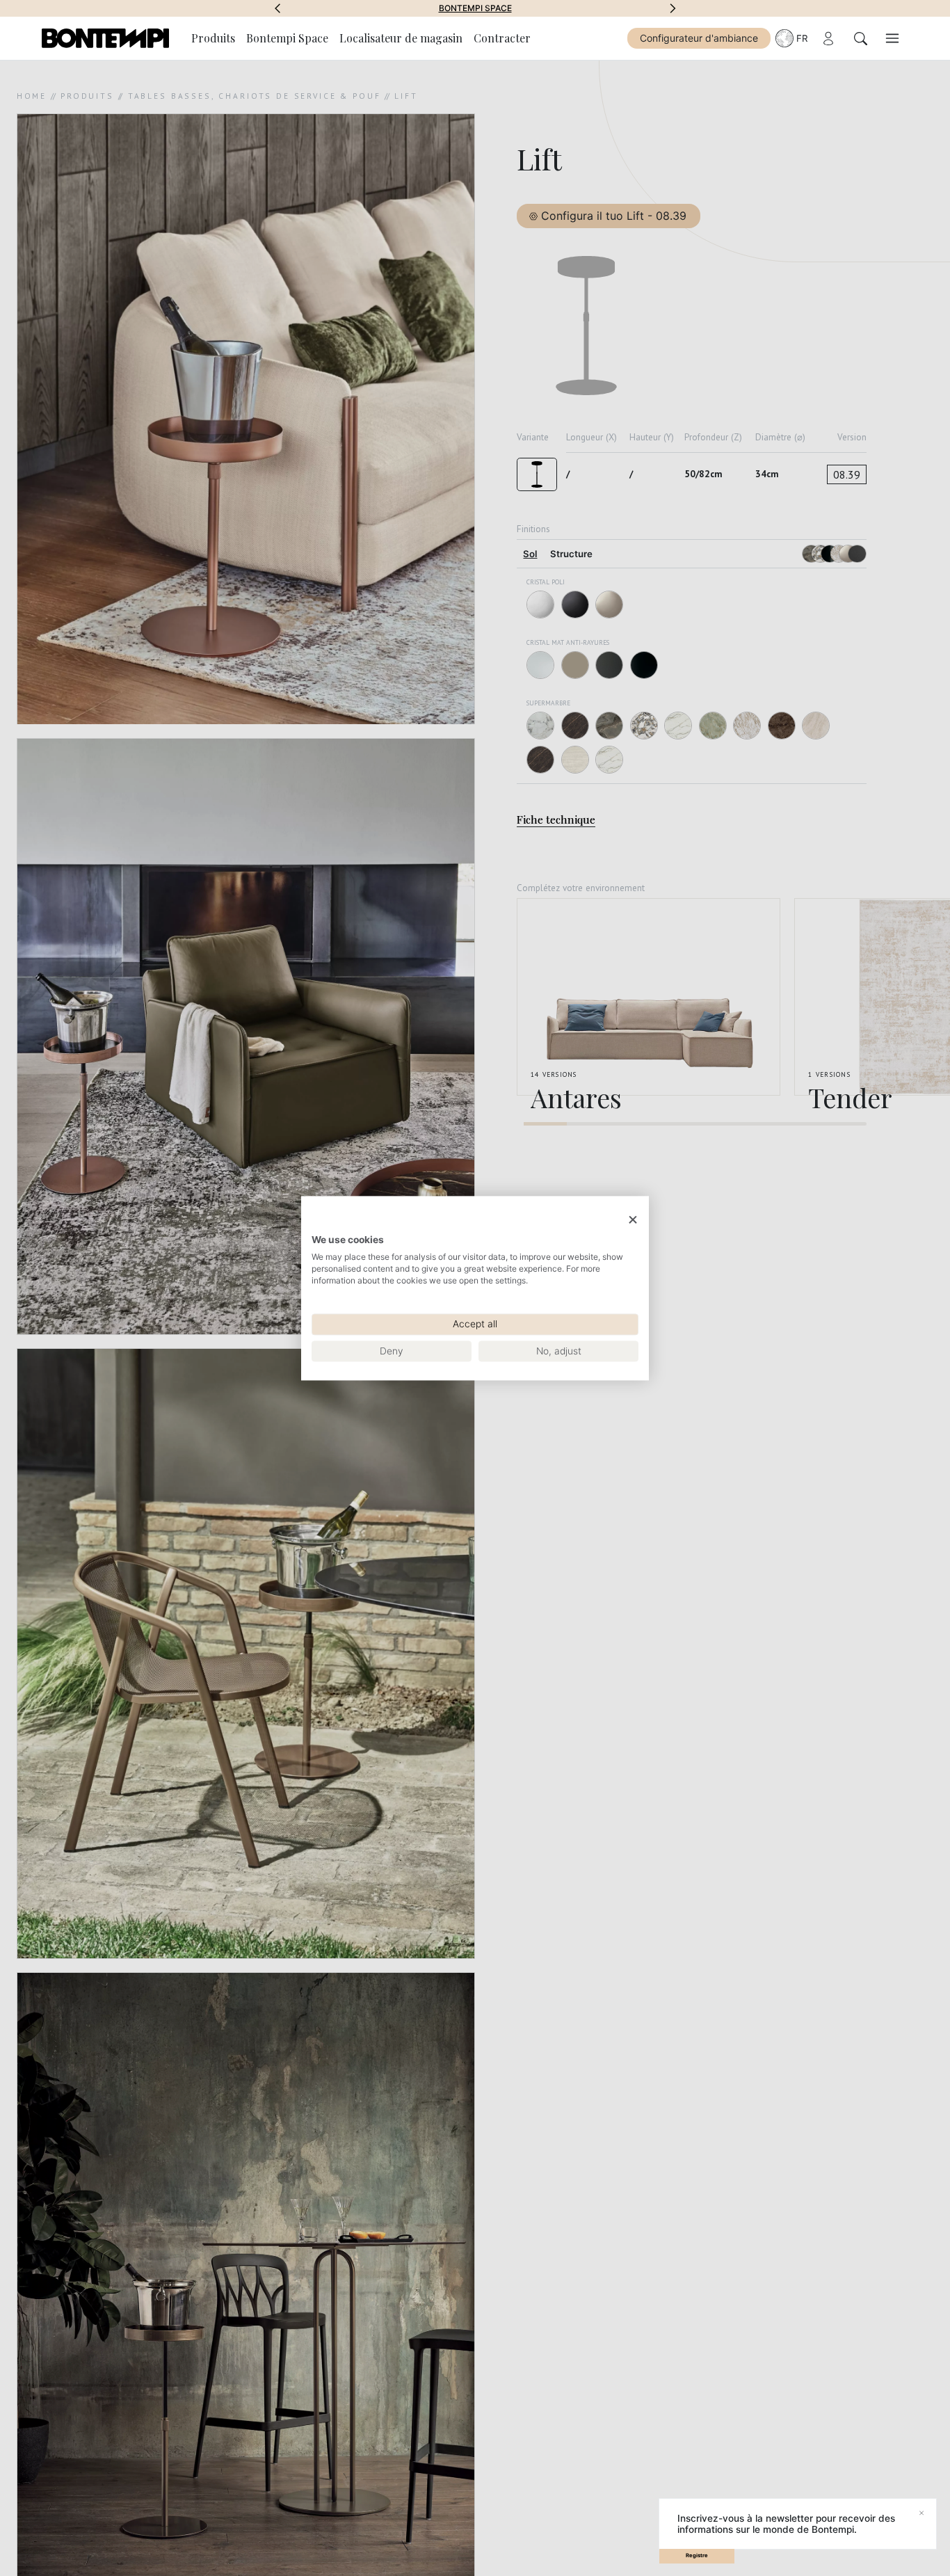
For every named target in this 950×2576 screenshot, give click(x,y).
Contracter (502, 38)
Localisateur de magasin (401, 38)
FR (802, 38)
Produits (213, 38)
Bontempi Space (475, 8)
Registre (697, 2555)
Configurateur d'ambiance (699, 38)
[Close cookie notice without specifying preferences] (633, 1220)
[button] (277, 8)
